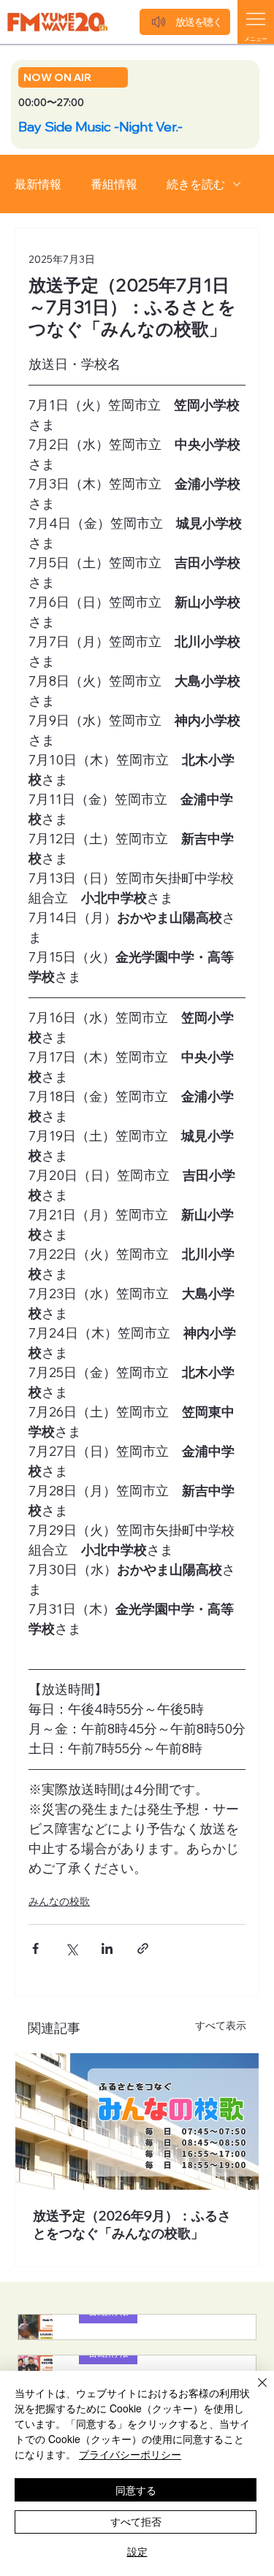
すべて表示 (221, 2025)
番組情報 (114, 184)
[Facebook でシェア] (35, 1948)
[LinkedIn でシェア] (107, 1948)
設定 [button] (137, 2551)
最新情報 (38, 184)
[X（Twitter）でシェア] (71, 1948)
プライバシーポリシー (130, 2454)
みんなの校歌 (59, 1901)
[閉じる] (254, 2391)
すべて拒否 (136, 2521)
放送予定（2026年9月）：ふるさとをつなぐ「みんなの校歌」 (132, 2224)
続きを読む (196, 184)
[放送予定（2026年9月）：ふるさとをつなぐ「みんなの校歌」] (137, 2121)
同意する (136, 2490)
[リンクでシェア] (143, 1948)
